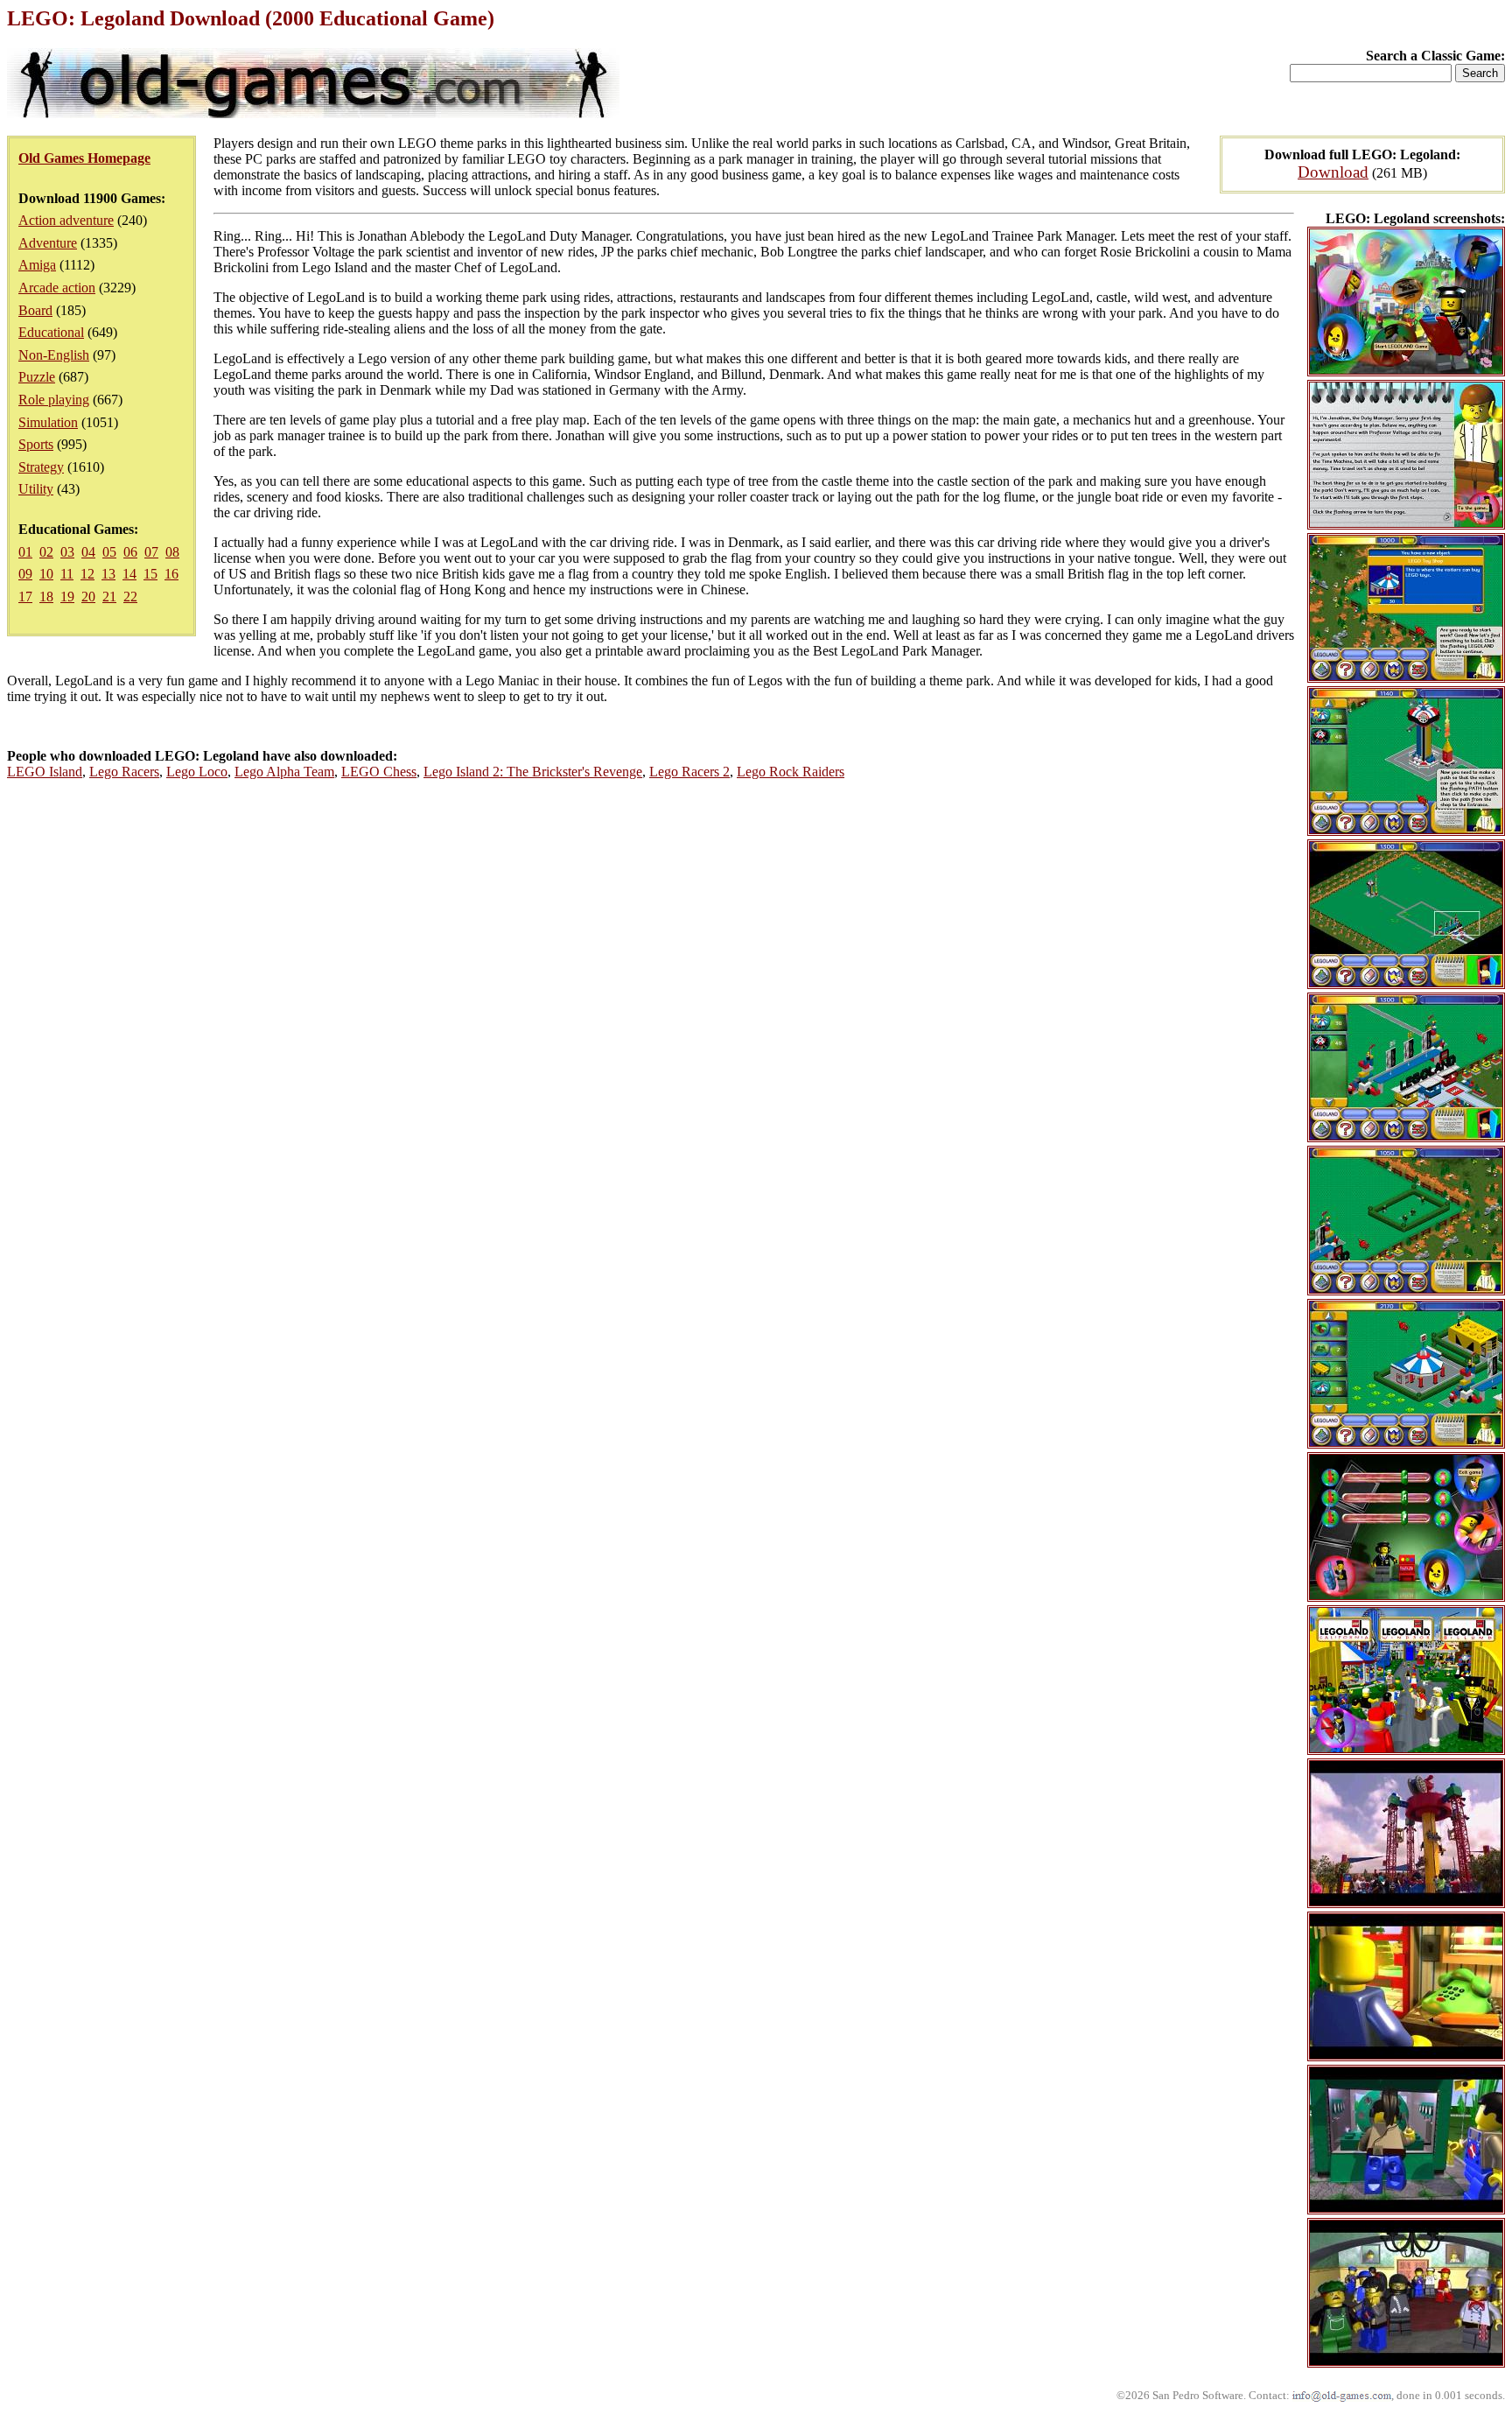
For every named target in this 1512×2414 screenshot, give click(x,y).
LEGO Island (45, 772)
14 (129, 574)
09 (25, 574)
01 (25, 552)
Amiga (37, 265)
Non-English (54, 355)
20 (88, 596)
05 (109, 552)
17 (25, 596)
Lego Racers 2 (689, 772)
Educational (51, 332)
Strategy (41, 467)
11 (67, 574)
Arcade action (57, 288)
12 (87, 574)
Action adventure (66, 220)
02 (46, 552)
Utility (36, 489)
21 (109, 596)
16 (171, 574)
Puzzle (37, 377)
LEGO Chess (379, 772)
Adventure (48, 243)
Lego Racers (124, 772)
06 (130, 552)
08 (172, 552)
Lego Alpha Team (284, 772)
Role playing (54, 400)
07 (151, 552)
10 (46, 574)
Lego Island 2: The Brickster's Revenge (533, 772)
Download (1333, 172)
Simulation (48, 422)
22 (130, 596)
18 (46, 596)
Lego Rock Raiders (791, 772)
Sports (36, 444)
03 (67, 552)
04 (88, 552)
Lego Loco (197, 772)
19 (67, 596)
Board (35, 310)
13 (108, 574)
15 (150, 574)
